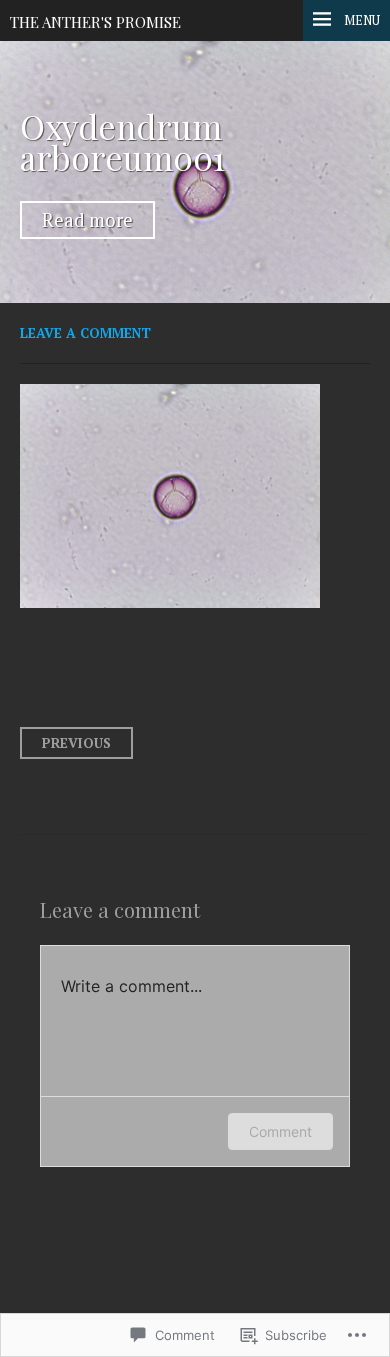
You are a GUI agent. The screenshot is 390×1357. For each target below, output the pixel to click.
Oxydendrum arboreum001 (122, 141)
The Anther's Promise (95, 22)
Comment (280, 1131)
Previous (76, 743)
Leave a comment (85, 333)
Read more (87, 220)
